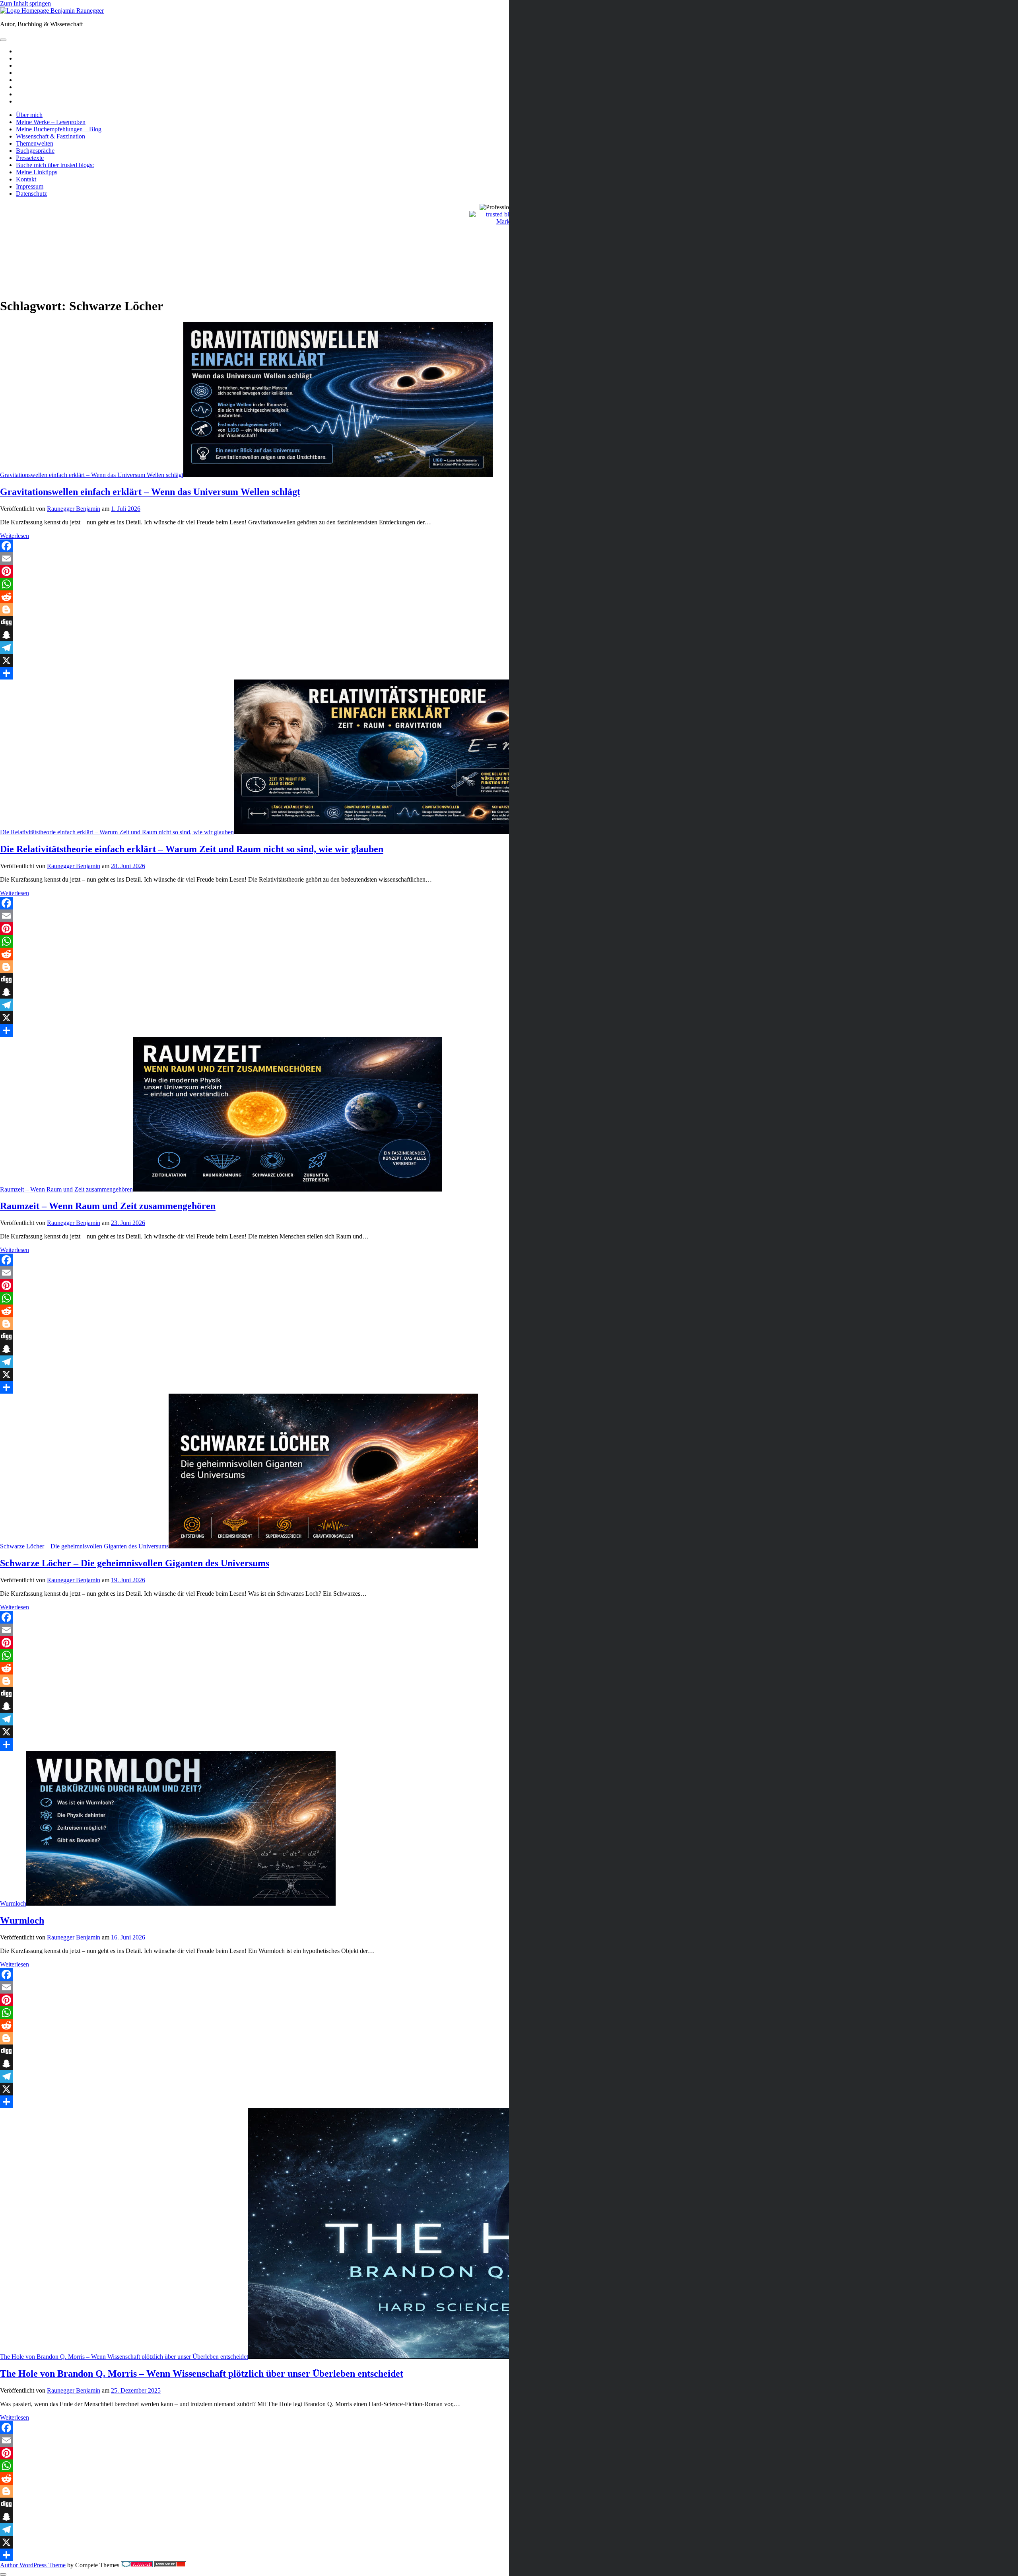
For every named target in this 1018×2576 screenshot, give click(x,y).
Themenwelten (35, 143)
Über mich (29, 115)
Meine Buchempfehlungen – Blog (59, 129)
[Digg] (509, 622)
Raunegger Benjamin (74, 509)
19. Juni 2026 (128, 1580)
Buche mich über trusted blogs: (55, 165)
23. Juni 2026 (128, 1223)
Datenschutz (31, 194)
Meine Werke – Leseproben (51, 122)
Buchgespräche (35, 151)
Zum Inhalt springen (25, 3)
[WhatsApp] (509, 584)
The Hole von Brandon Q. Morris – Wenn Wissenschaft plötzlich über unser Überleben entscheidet (124, 2357)
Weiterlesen (15, 536)
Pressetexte (30, 158)
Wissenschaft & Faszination (51, 136)
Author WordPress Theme (33, 2565)
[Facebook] (509, 546)
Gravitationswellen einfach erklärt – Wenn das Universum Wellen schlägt (92, 475)
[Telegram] (509, 648)
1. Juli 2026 (126, 509)
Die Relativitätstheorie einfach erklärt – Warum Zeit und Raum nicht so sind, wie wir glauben (117, 832)
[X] (509, 660)
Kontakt (26, 179)
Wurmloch (13, 1903)
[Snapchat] (509, 635)
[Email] (509, 559)
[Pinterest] (509, 571)
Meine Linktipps (37, 172)
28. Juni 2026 (128, 866)
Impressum (30, 186)
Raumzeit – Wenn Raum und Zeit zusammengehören (66, 1189)
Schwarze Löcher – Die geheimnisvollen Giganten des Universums (84, 1546)
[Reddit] (509, 597)
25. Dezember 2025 (136, 2390)
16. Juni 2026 (128, 1937)
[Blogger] (509, 609)
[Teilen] (509, 673)
